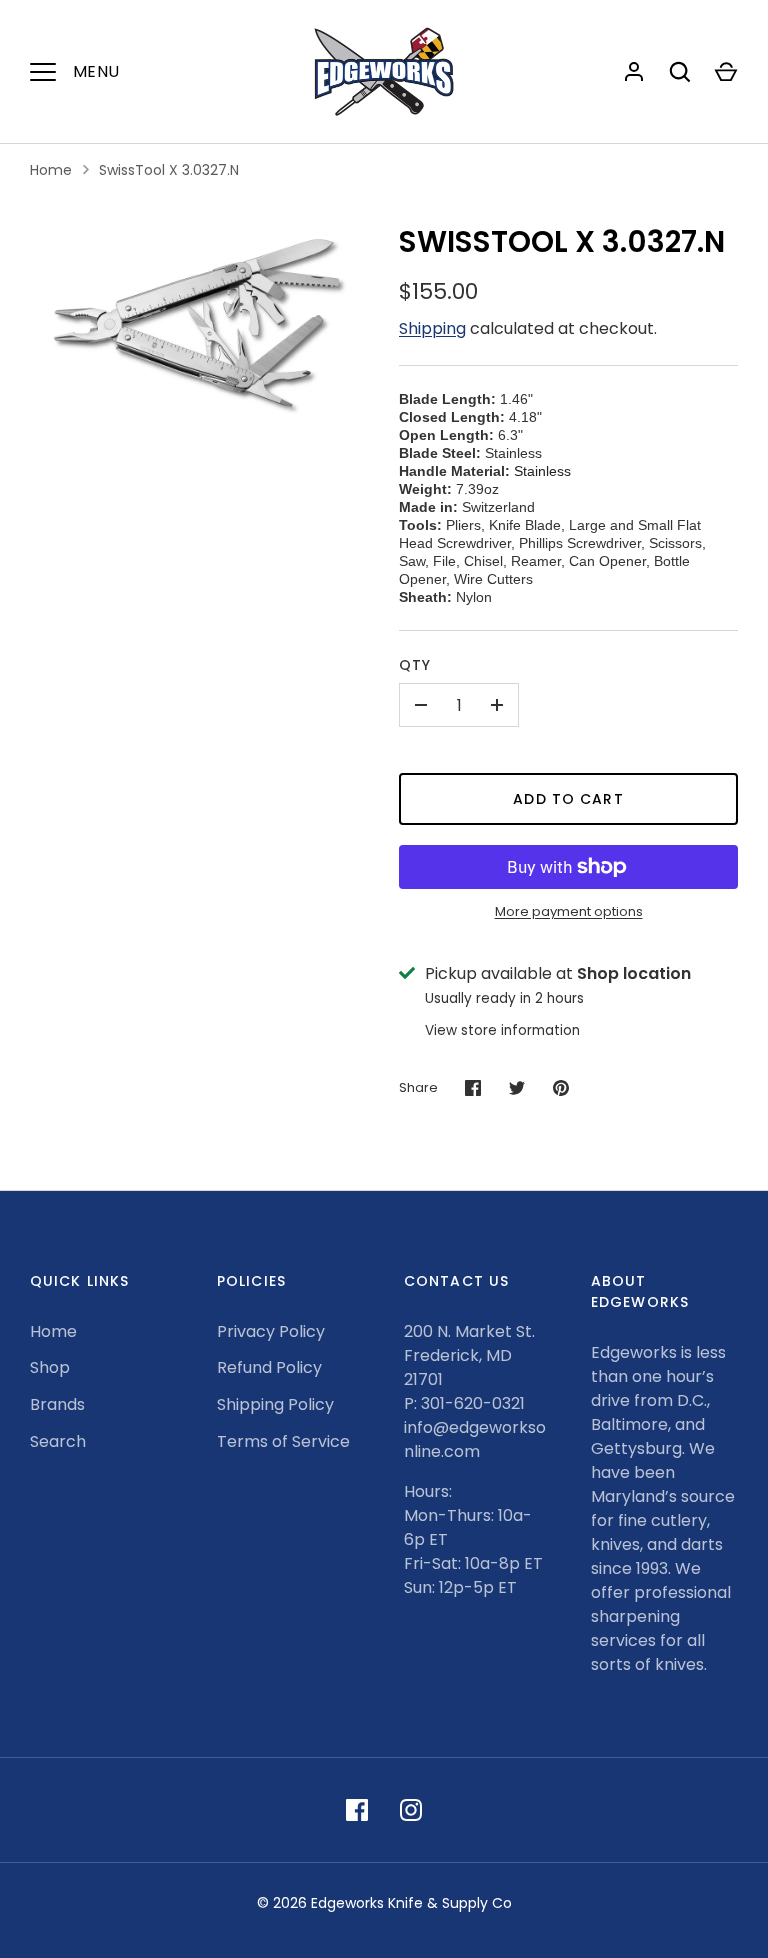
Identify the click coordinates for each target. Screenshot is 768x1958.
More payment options (569, 911)
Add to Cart (568, 799)
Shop (50, 1367)
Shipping (432, 328)
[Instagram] (411, 1810)
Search (58, 1441)
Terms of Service (283, 1441)
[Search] (680, 72)
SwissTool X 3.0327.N (169, 170)
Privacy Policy (271, 1331)
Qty (415, 665)
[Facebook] (357, 1810)
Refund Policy (269, 1367)
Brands (57, 1404)
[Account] (634, 72)
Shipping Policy (275, 1404)
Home (51, 170)
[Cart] (726, 72)
